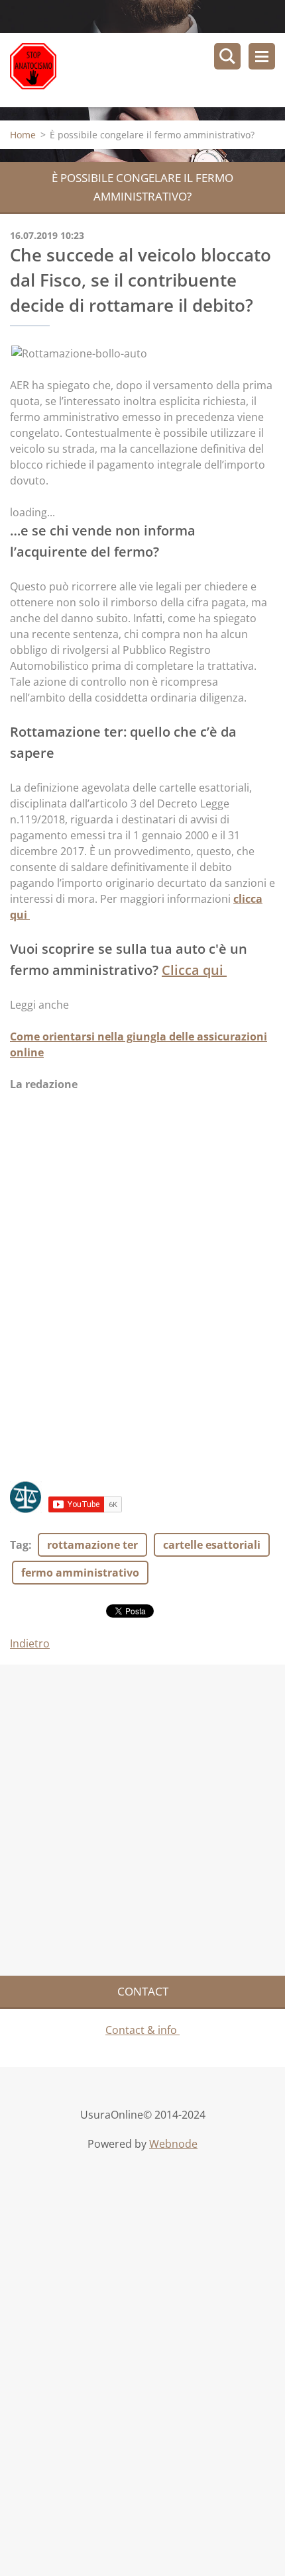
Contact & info (142, 2030)
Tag (19, 1545)
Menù (262, 56)
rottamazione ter (92, 1545)
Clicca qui (194, 970)
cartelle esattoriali (212, 1545)
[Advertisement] (142, 1303)
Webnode (173, 2144)
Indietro (30, 1643)
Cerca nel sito (227, 56)
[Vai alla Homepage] (147, 70)
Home (23, 135)
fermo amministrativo (80, 1573)
